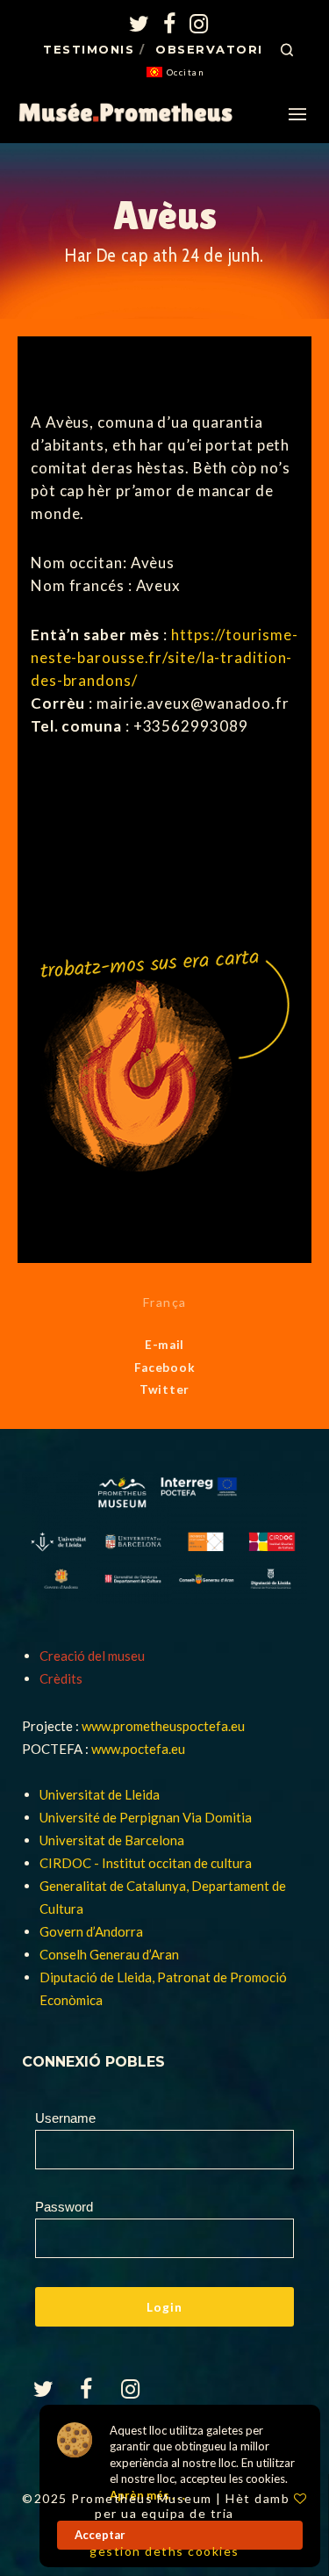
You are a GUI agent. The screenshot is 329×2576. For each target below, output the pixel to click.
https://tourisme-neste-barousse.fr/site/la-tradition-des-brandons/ (164, 657)
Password (64, 2207)
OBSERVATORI (209, 49)
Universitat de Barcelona (112, 1840)
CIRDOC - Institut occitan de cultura (146, 1863)
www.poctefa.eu (138, 1749)
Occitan (186, 72)
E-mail (164, 1345)
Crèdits (61, 1678)
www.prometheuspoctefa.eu (163, 1726)
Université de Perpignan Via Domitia (146, 1817)
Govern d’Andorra (91, 1931)
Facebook (165, 1367)
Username (65, 2118)
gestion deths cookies (164, 2551)
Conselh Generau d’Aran (109, 1954)
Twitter (164, 1389)
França (165, 1302)
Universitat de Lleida (100, 1794)
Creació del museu (92, 1656)
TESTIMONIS (89, 49)
